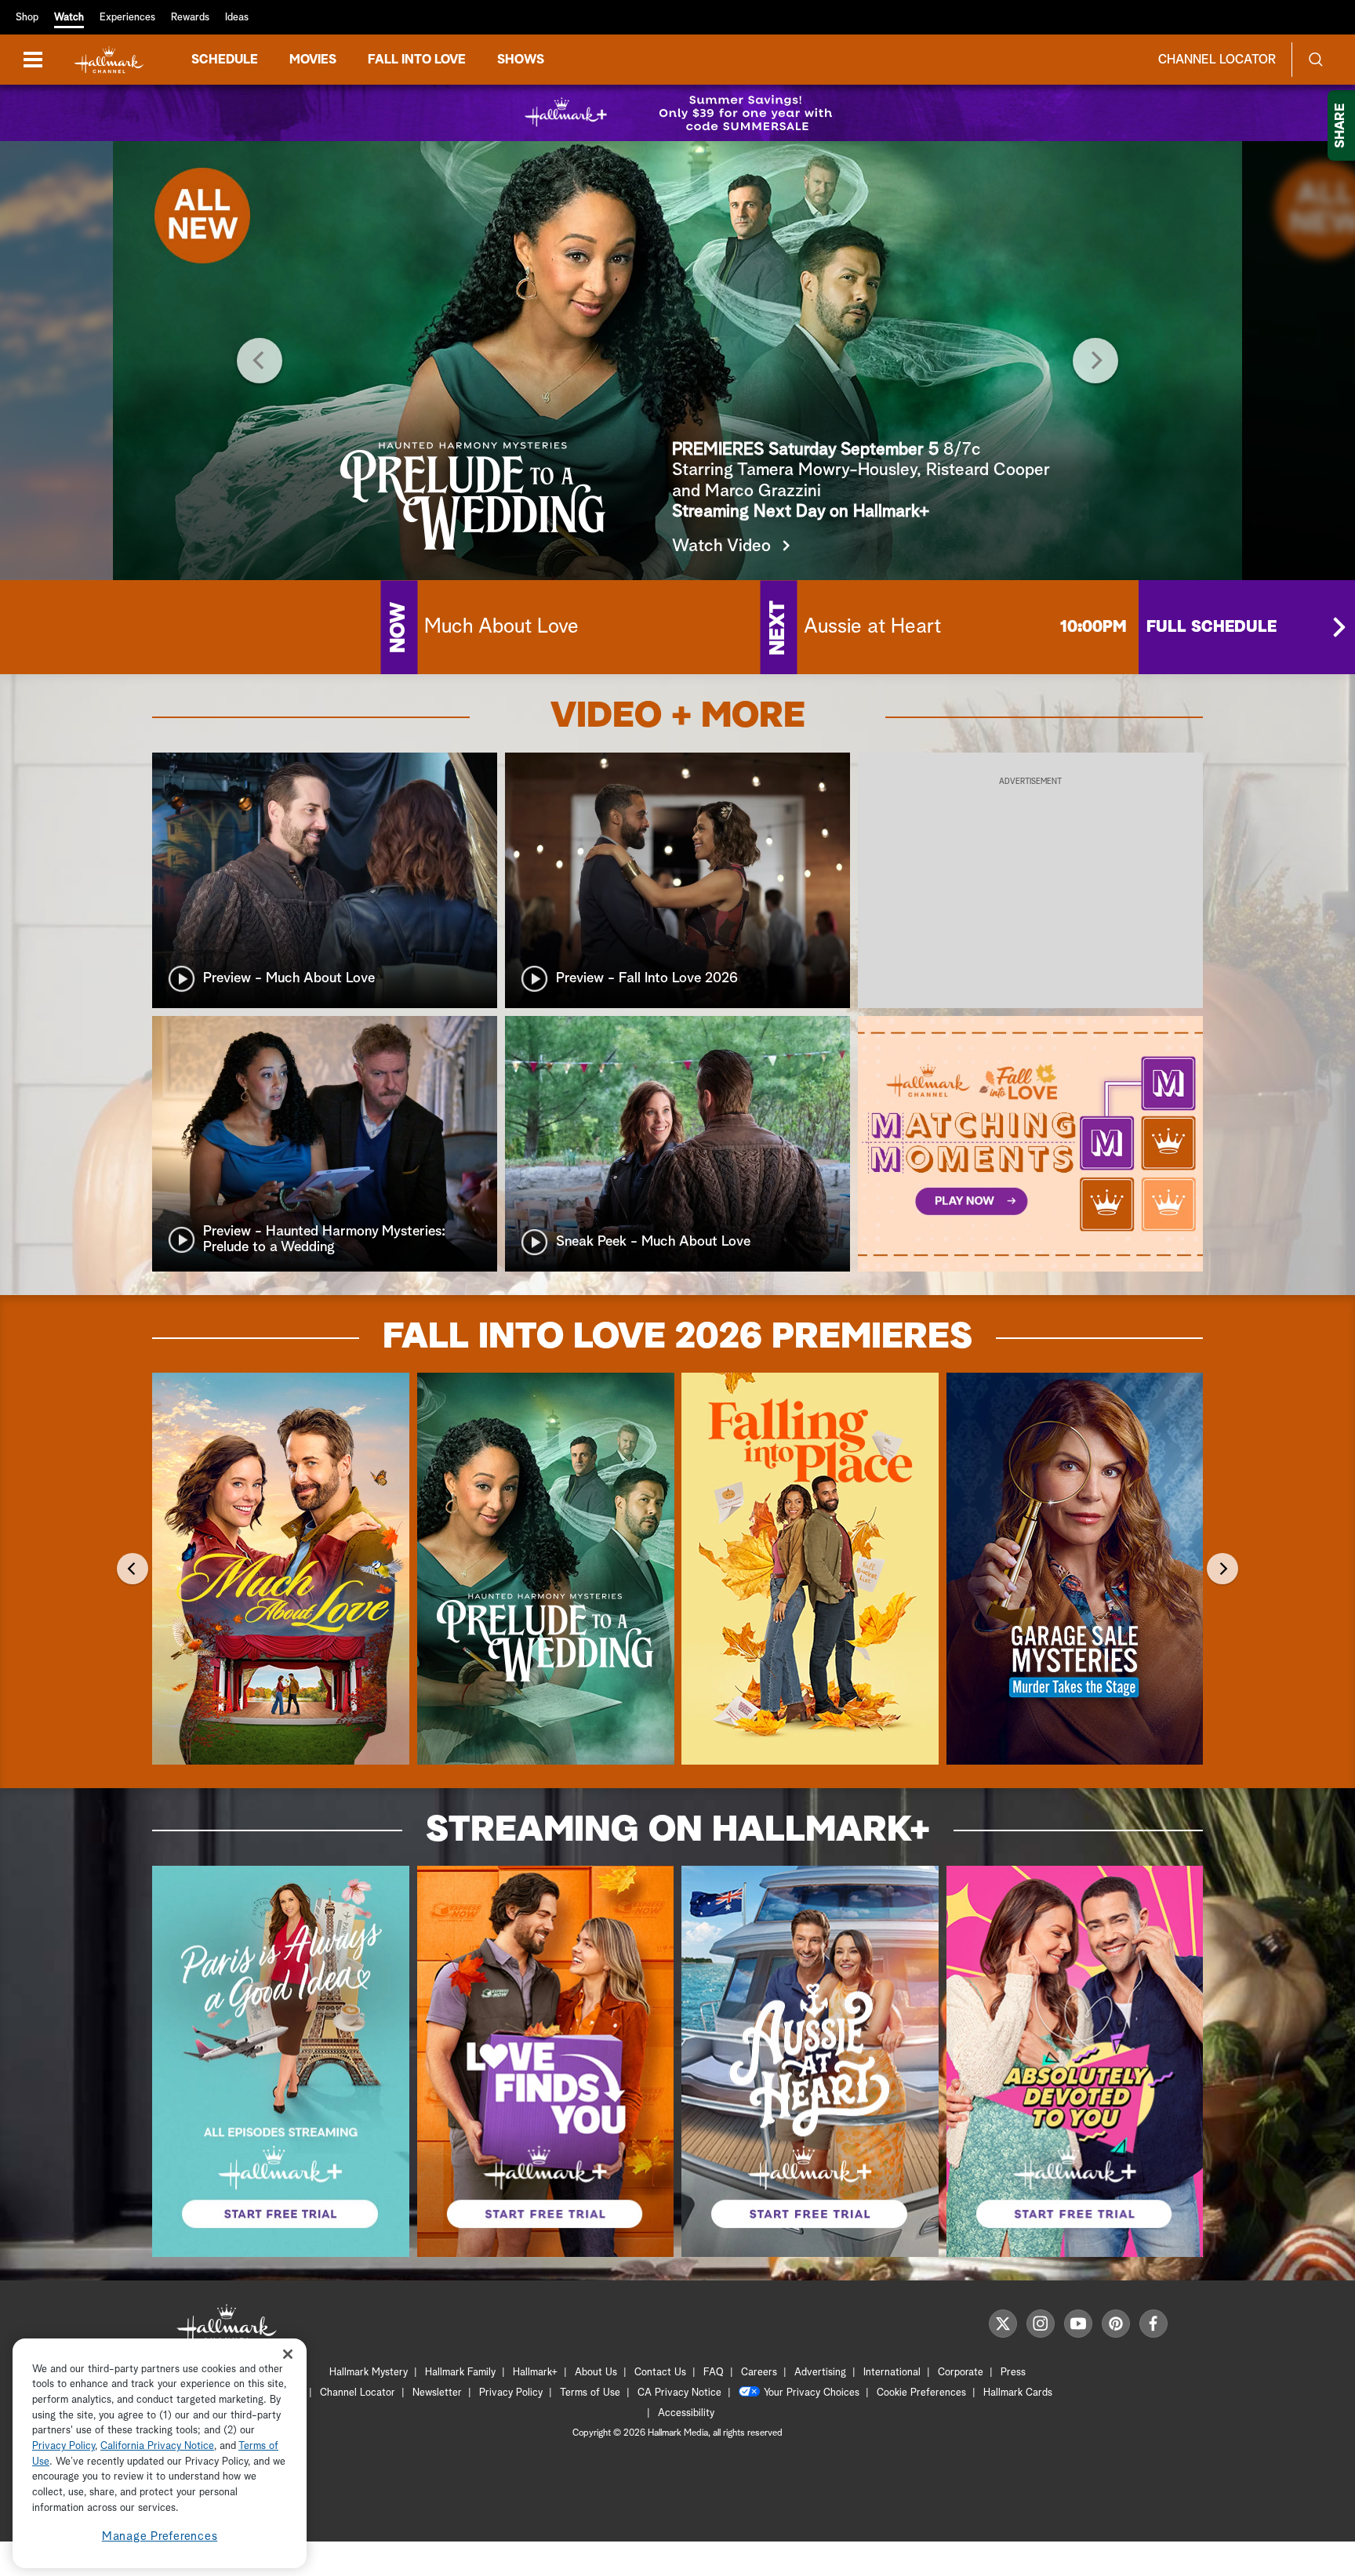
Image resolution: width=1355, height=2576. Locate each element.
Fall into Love (417, 60)
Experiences (127, 18)
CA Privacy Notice (679, 2393)
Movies (313, 60)
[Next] (1095, 361)
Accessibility (686, 2413)
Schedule (225, 60)
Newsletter (437, 2393)
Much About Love (501, 627)
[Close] (288, 2355)
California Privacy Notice (157, 2447)
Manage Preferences (160, 2536)
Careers (759, 2373)
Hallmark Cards (1018, 2393)
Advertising (820, 2373)
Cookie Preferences (921, 2393)
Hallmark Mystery (369, 2373)
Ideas (237, 18)
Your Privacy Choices (812, 2393)
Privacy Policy (511, 2393)
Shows (521, 60)
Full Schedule (1212, 627)
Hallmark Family (460, 2373)
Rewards (190, 18)
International (892, 2373)
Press (1013, 2373)
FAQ (714, 2373)
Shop (27, 18)
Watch (69, 18)
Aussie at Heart (872, 627)
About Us (596, 2373)
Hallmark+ (535, 2373)
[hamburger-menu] (33, 60)
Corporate (961, 2373)
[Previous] (260, 361)
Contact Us (660, 2373)
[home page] (109, 60)
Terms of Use (590, 2393)
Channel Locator (1217, 60)
